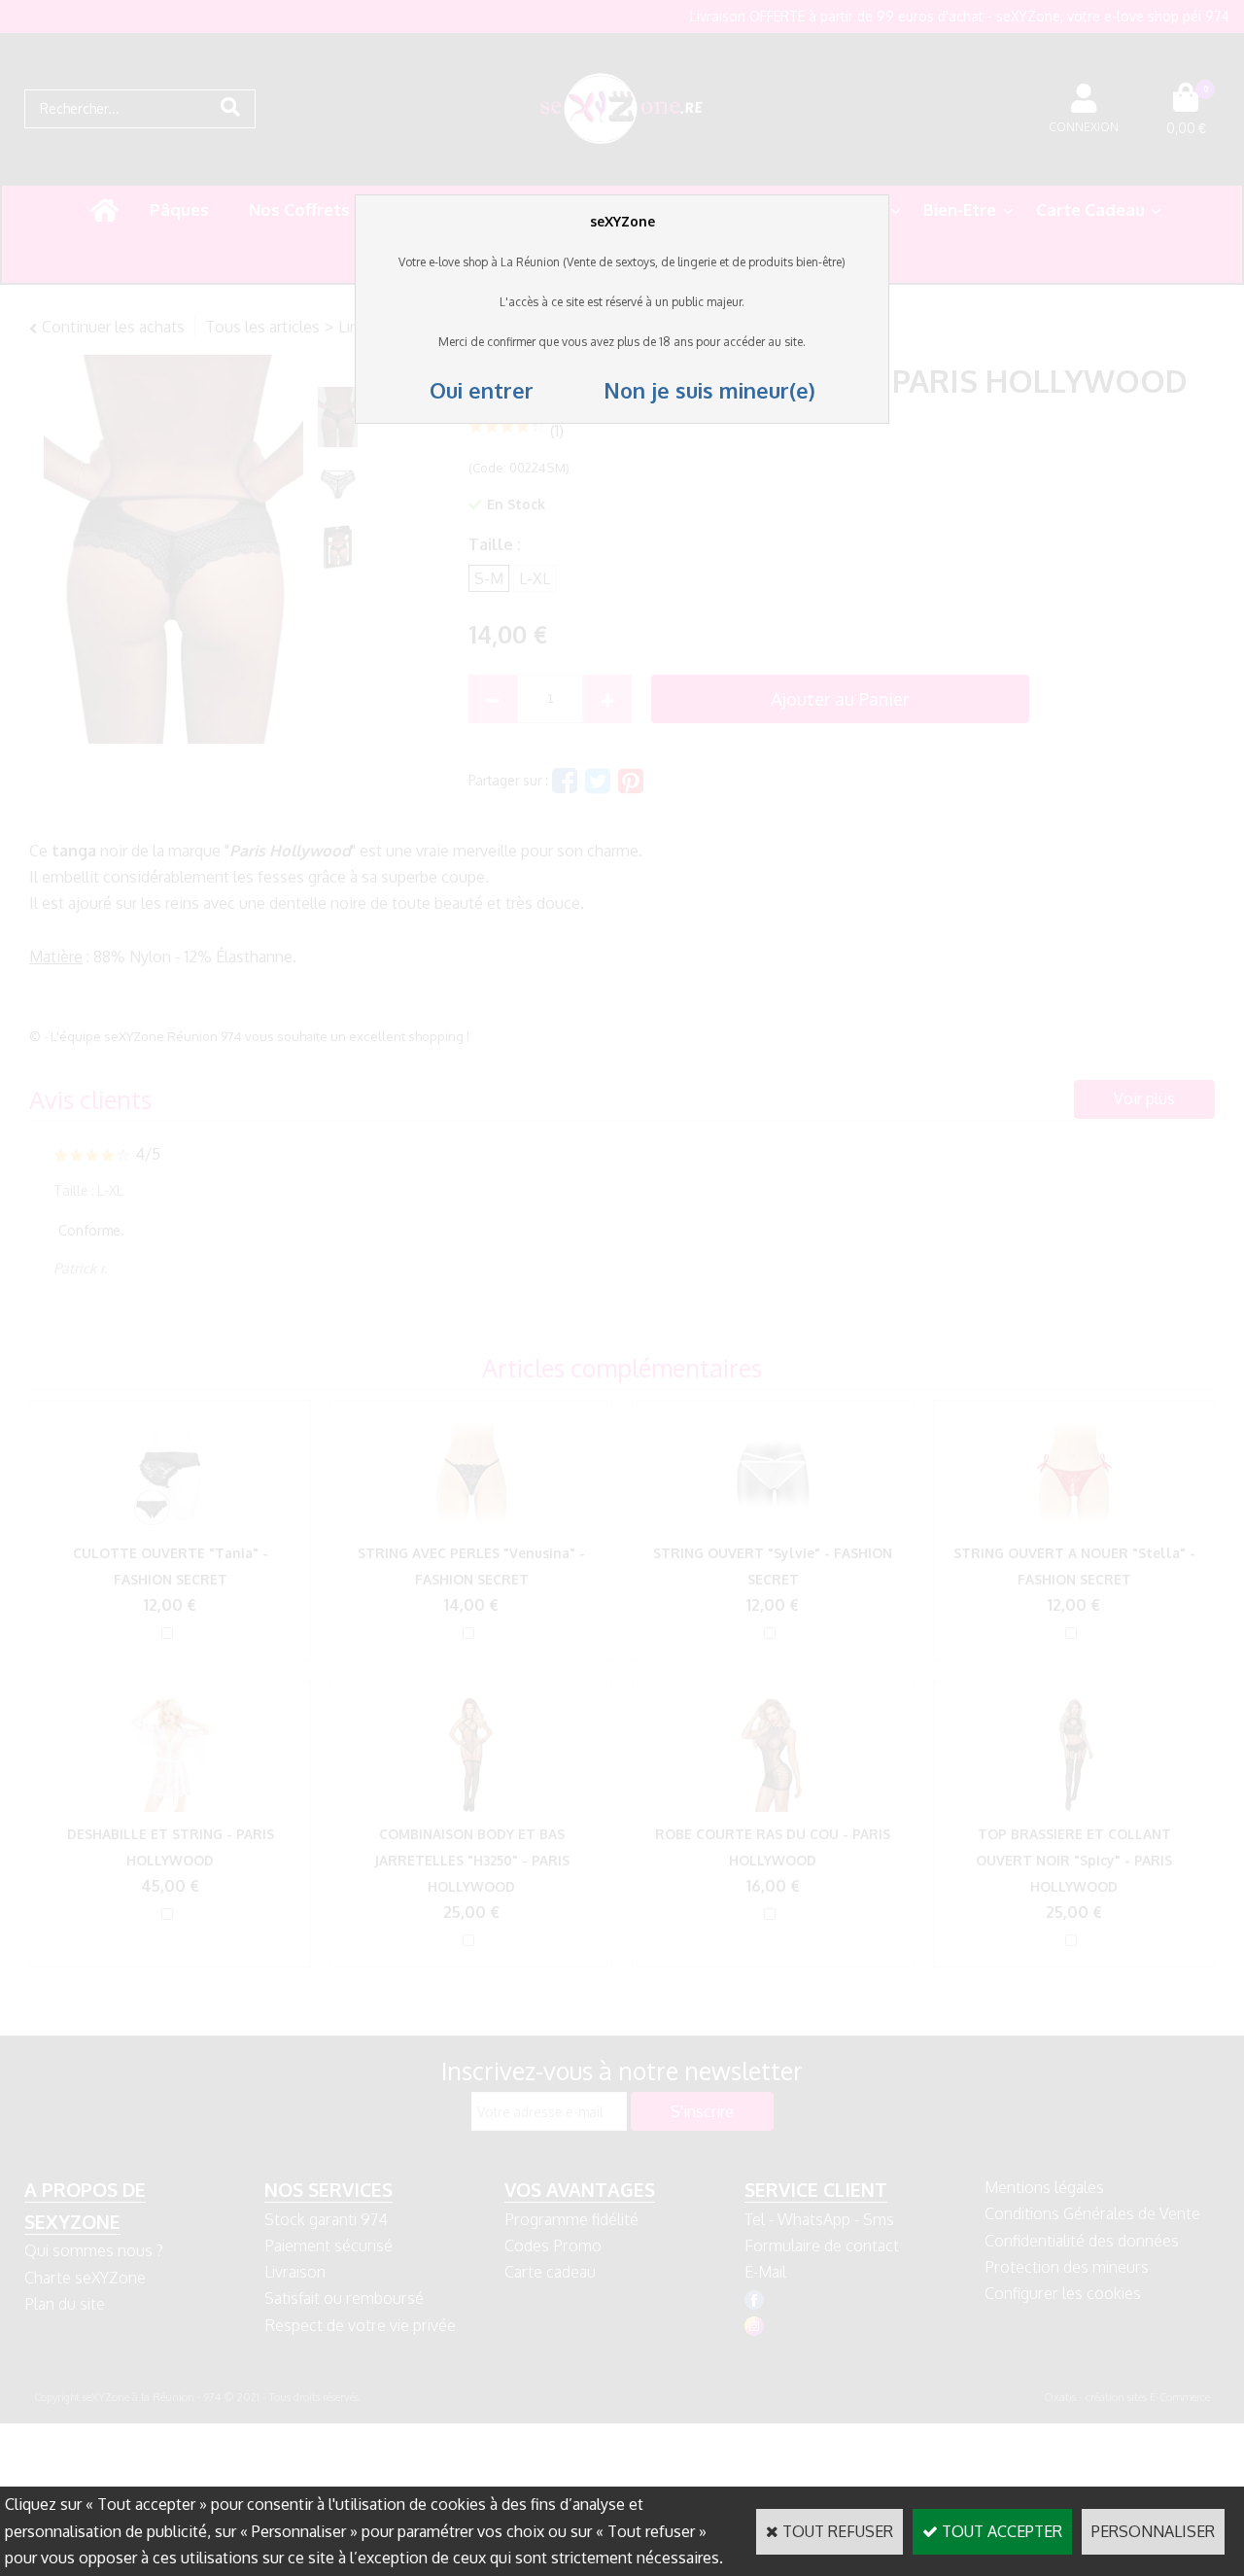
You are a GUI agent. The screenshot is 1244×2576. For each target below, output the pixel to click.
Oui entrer (484, 390)
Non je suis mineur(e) (677, 390)
